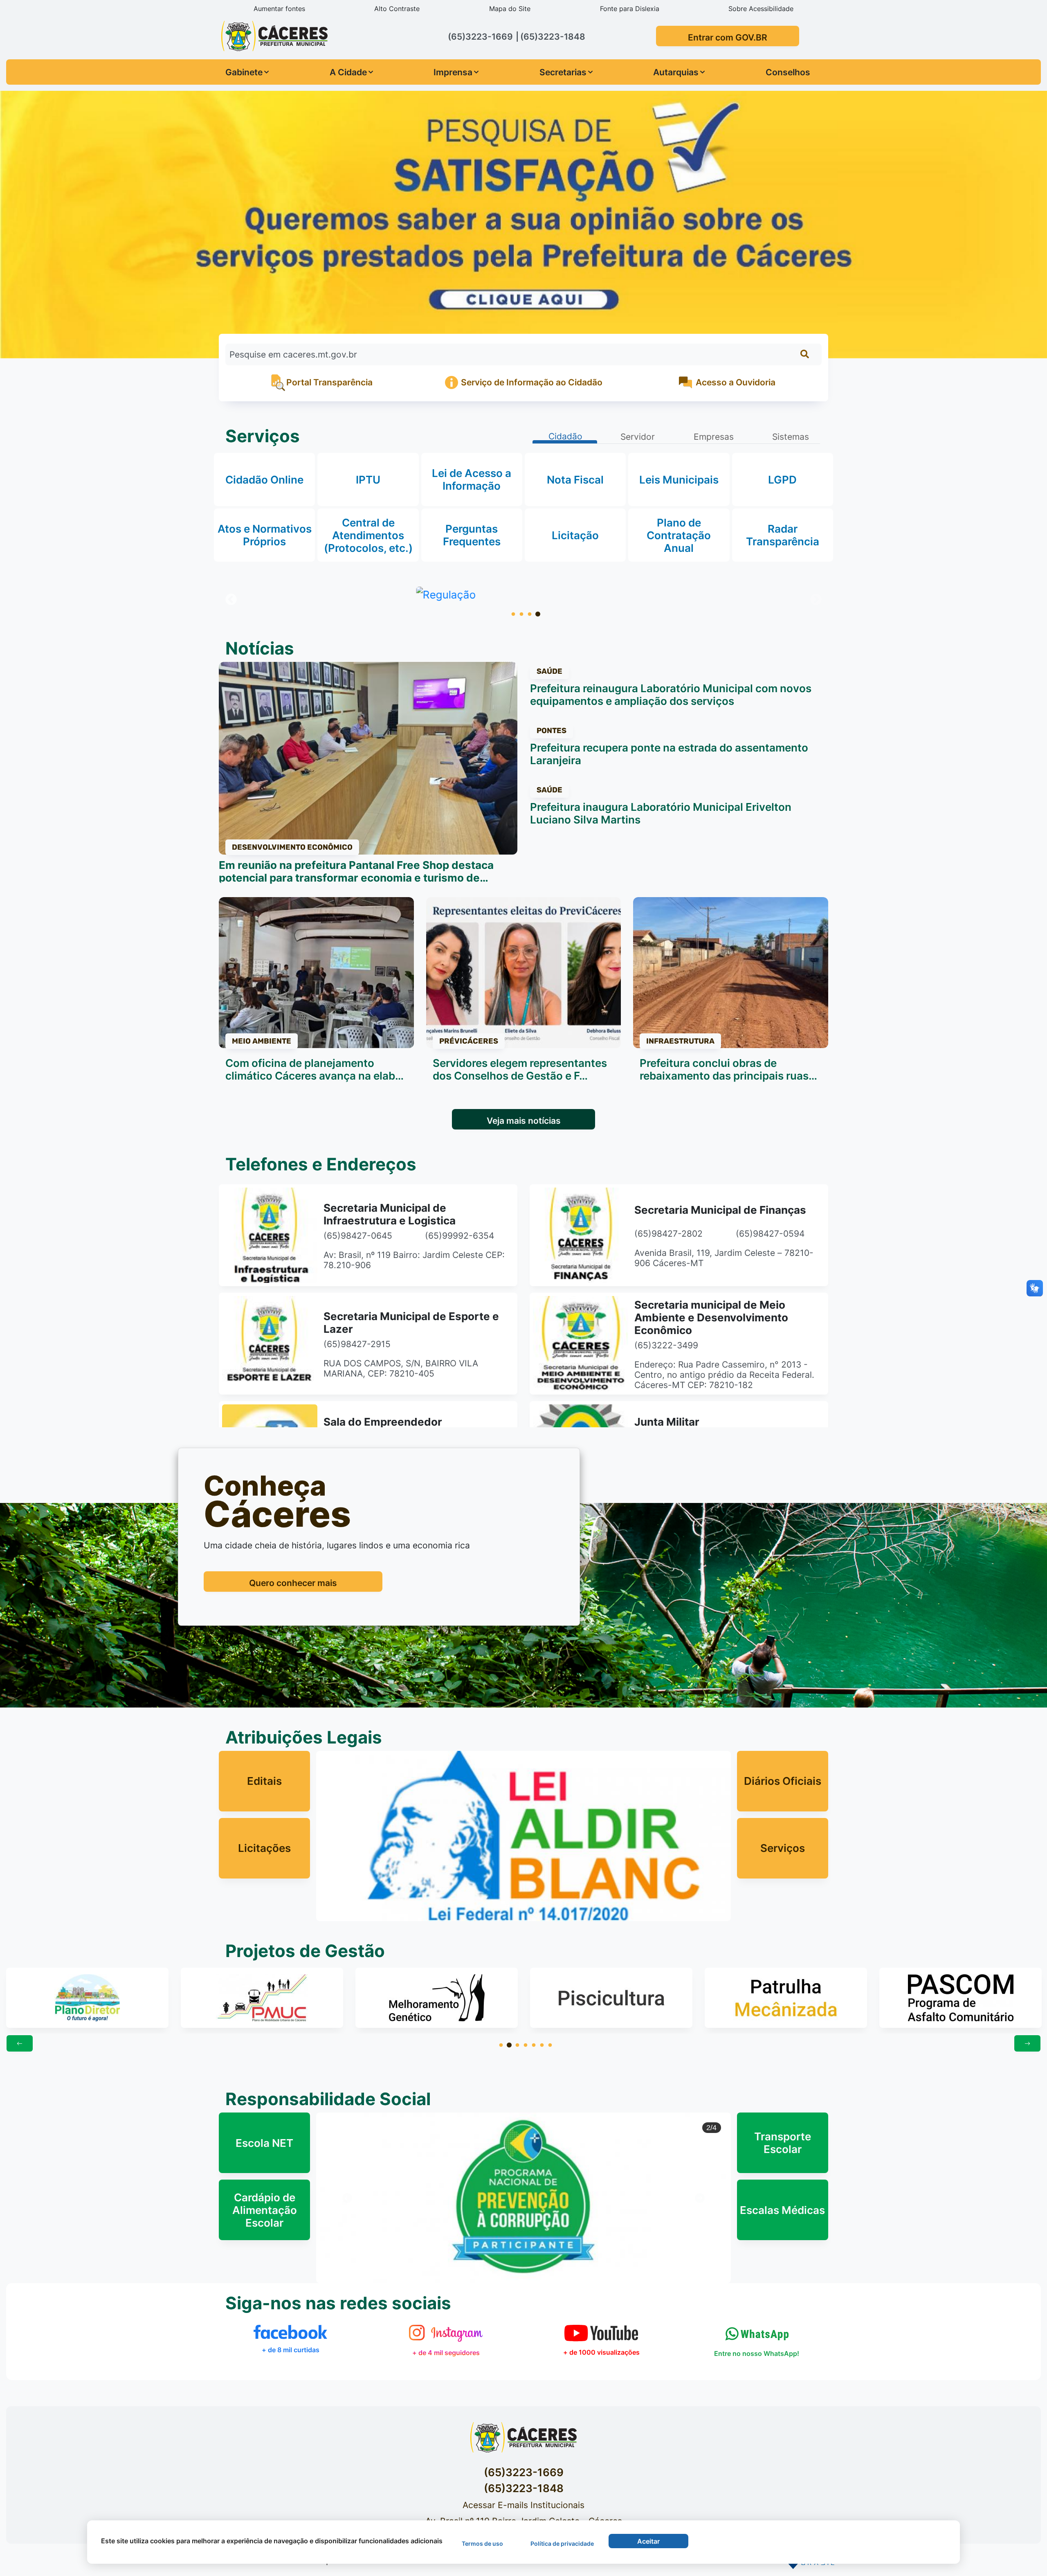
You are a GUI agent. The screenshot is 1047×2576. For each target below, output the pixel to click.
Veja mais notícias (524, 1121)
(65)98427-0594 (770, 1234)
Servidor (638, 437)
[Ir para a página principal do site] (273, 35)
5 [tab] (534, 2045)
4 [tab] (538, 614)
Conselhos (788, 72)
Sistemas (791, 437)
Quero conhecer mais (293, 1583)
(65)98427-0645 (358, 1236)
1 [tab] (513, 614)
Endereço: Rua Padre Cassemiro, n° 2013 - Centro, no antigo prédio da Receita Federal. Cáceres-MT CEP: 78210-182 (724, 1375)
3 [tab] (530, 614)
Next (816, 600)
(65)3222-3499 (666, 1345)
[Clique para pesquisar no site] (805, 354)
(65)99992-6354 (459, 1236)
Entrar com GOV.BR (728, 37)
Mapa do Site (510, 9)
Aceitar (648, 2541)
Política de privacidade (562, 2543)
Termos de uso (482, 2543)
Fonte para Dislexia (630, 9)
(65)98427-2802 (668, 1234)
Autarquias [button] (676, 72)
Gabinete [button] (244, 72)
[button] (347, 2198)
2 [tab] (521, 614)
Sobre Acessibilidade (761, 9)
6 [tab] (542, 2045)
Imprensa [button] (453, 72)
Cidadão (565, 436)
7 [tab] (550, 2045)
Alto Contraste (397, 9)
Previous (231, 600)
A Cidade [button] (348, 72)
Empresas (714, 437)
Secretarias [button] (563, 72)
